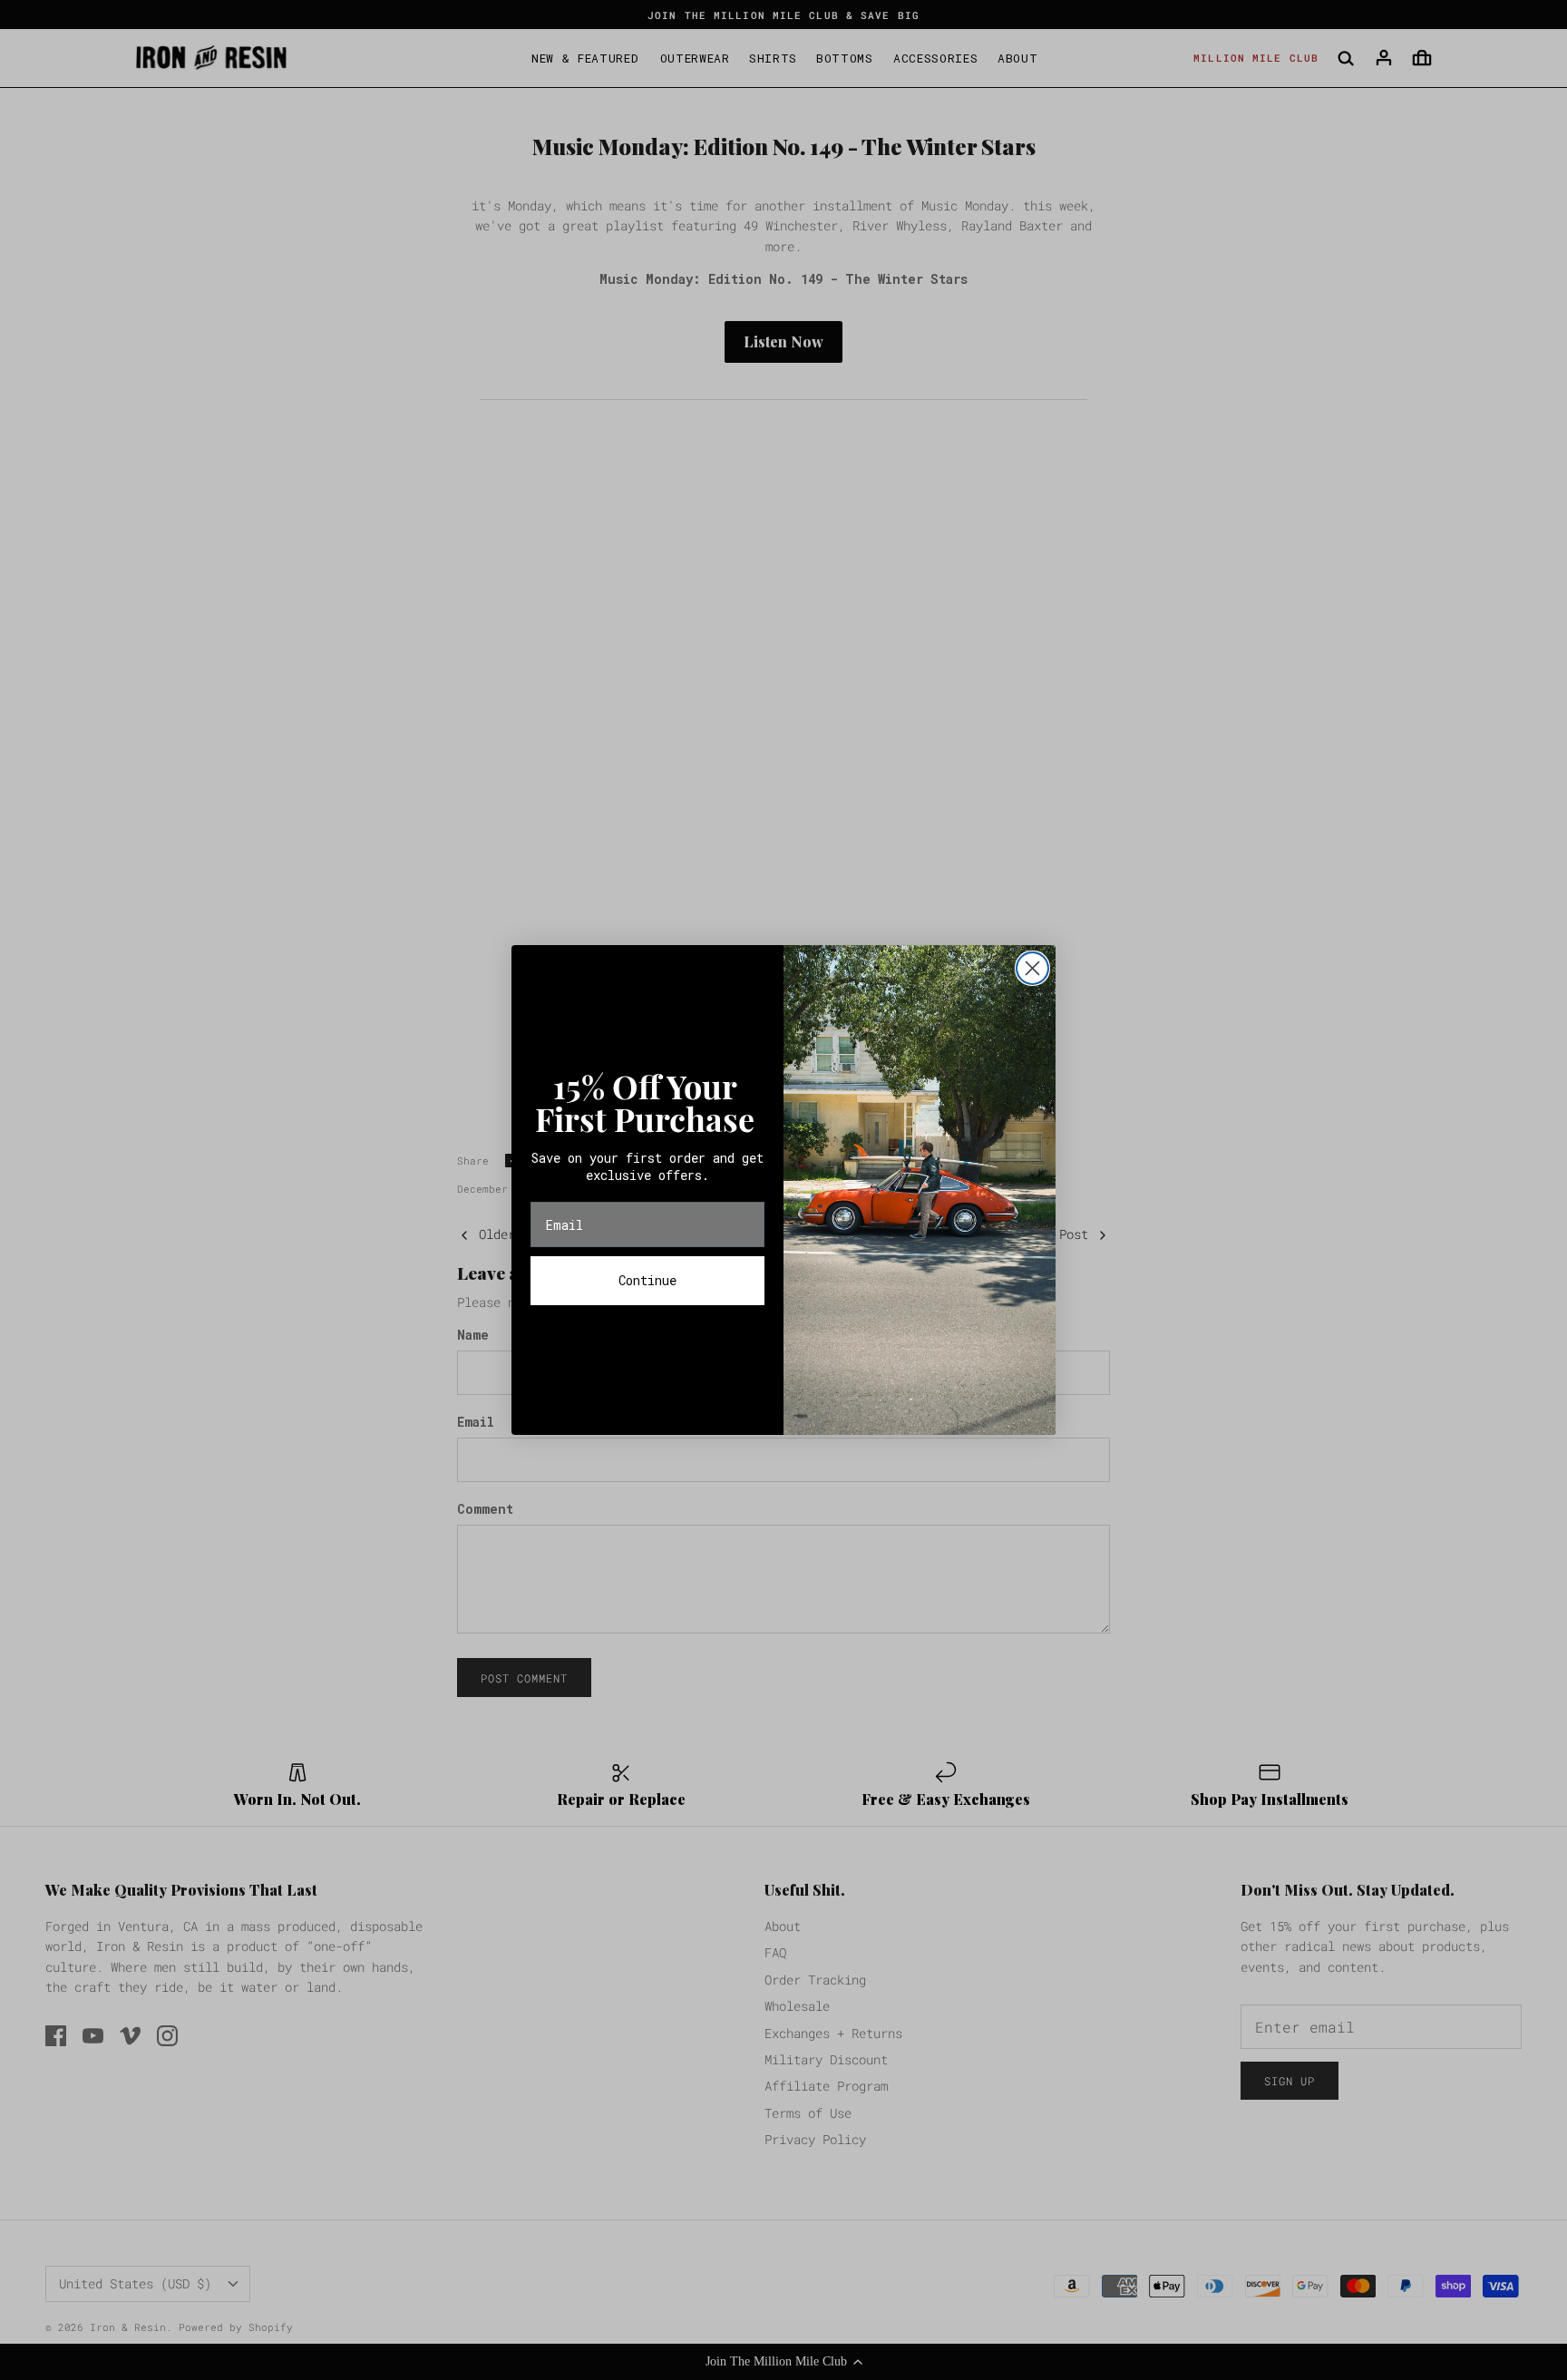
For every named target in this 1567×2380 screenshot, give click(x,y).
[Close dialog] (1032, 968)
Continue (647, 1280)
